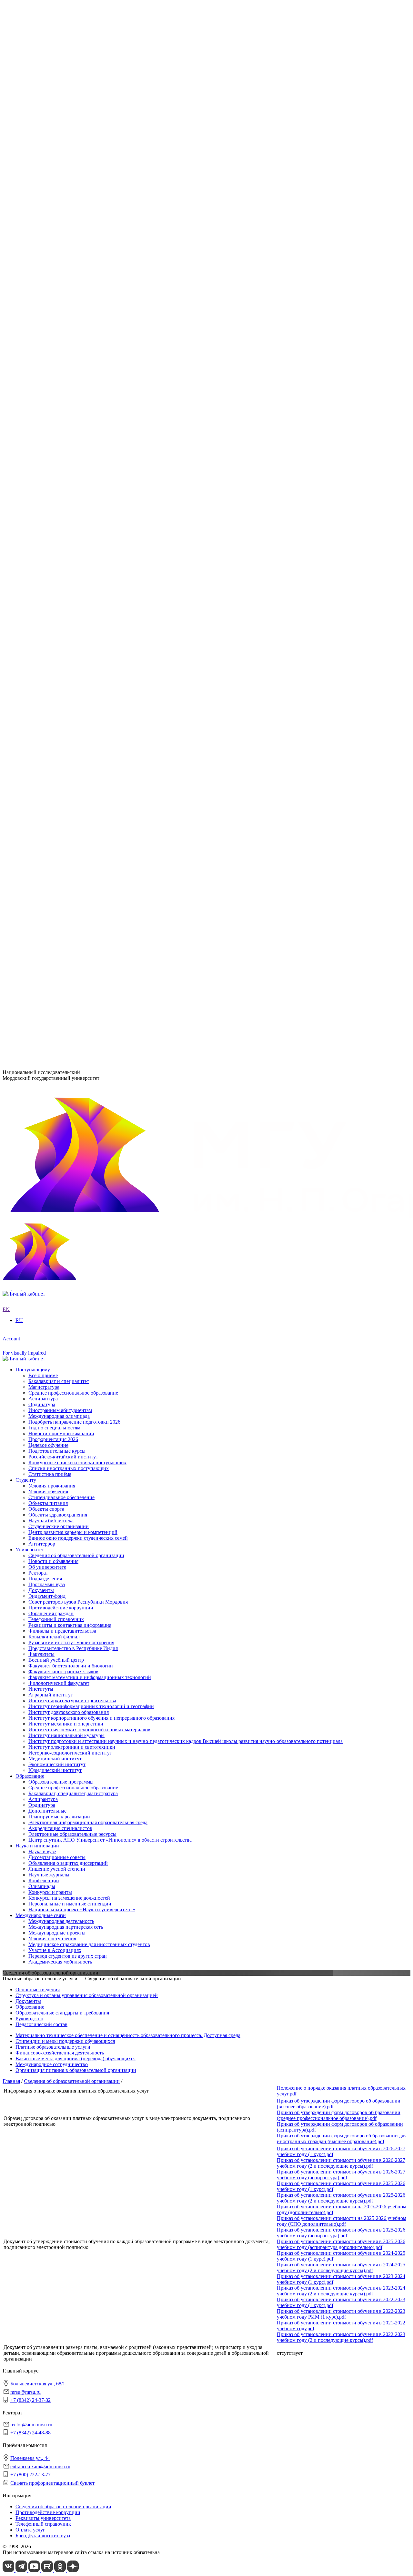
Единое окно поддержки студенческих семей (78, 826)
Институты (28, 369)
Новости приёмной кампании (61, 903)
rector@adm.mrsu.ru (31, 2425)
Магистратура (44, 856)
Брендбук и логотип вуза (43, 2536)
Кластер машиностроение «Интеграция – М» (78, 339)
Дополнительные (47, 610)
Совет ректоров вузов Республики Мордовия (78, 269)
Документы (41, 257)
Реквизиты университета (43, 2518)
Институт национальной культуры (66, 416)
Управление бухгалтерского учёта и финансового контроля (94, 551)
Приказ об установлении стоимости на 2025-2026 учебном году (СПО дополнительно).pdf (342, 2221)
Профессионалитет (36, 328)
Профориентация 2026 (53, 908)
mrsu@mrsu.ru (25, 2392)
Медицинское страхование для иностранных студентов (89, 745)
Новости (38, 310)
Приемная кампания (51, 345)
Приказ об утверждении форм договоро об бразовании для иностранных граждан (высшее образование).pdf (342, 2138)
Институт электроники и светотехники (72, 427)
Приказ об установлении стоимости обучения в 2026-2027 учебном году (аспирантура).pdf (341, 2175)
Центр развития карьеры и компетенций (73, 821)
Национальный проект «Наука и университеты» (82, 709)
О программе (43, 304)
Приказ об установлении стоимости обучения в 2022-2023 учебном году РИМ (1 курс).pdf (341, 2314)
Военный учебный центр (56, 463)
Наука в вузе (42, 651)
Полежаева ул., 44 (22, 1007)
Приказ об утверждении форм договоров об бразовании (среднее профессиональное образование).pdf (339, 2115)
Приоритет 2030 (33, 298)
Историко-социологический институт (70, 433)
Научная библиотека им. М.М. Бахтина (71, 568)
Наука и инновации (37, 645)
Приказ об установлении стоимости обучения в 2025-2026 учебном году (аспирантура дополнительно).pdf (341, 2244)
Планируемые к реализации (59, 616)
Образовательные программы (61, 581)
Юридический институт (55, 450)
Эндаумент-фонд (47, 263)
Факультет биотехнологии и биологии (71, 468)
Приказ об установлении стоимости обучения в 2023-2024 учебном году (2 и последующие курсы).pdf (341, 2291)
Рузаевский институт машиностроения (71, 504)
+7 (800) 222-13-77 (23, 1032)
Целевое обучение (48, 914)
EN (6, 210)
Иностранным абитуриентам (60, 879)
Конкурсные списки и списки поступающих (77, 932)
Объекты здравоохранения (58, 803)
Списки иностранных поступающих (69, 937)
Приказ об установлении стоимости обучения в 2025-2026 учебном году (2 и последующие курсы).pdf (341, 2198)
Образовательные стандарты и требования (62, 2013)
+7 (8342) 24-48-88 (30, 2433)
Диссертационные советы (57, 657)
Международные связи (41, 716)
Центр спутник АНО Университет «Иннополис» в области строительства (110, 639)
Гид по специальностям (54, 897)
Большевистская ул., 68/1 (30, 962)
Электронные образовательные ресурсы (72, 633)
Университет (30, 222)
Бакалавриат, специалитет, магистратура (73, 592)
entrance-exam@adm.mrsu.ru (33, 1019)
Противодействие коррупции (61, 274)
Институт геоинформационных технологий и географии (91, 387)
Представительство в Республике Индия (73, 510)
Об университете (47, 239)
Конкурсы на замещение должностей (69, 697)
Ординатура (42, 604)
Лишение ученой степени (57, 668)
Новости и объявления (53, 234)
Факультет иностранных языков (63, 474)
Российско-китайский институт (63, 926)
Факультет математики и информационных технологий (90, 480)
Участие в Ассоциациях (55, 750)
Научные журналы (49, 674)
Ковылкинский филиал (54, 498)
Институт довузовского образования (69, 392)
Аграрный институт (51, 375)
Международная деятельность (61, 721)
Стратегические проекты (56, 316)
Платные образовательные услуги (53, 2047)
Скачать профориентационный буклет (52, 2483)
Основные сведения (38, 1989)
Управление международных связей (68, 539)
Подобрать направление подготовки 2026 (74, 891)
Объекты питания (48, 792)
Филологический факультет (59, 486)
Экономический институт (57, 445)
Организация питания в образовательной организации (76, 2070)
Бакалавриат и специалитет (59, 850)
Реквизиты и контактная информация (70, 292)
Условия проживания (52, 774)
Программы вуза (47, 251)
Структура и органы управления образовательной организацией (87, 1995)
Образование (30, 575)
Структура (40, 245)
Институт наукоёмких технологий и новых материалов (89, 410)
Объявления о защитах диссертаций (68, 663)
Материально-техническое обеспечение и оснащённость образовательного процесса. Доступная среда (128, 2035)
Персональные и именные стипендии (70, 703)
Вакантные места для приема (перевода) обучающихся (76, 2059)
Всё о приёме (43, 845)
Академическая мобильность (60, 762)
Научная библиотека (51, 809)
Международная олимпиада (59, 885)
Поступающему (33, 839)
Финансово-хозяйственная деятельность (60, 2053)
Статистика (41, 351)
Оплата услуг (30, 2530)
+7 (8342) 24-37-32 (23, 987)
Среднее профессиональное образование (73, 587)
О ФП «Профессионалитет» (59, 334)
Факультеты (29, 457)
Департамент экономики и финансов (69, 563)
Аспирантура (43, 598)
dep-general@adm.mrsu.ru (30, 974)
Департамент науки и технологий (65, 557)
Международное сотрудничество (52, 2064)
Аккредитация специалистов (60, 627)
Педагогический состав (41, 2024)
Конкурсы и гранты (50, 692)
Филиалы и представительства (49, 492)
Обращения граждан (51, 280)
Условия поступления (52, 739)
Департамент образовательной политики (73, 528)
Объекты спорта (46, 797)
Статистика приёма (50, 943)
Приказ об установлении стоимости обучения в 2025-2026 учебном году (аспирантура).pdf (341, 2233)
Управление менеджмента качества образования (81, 534)
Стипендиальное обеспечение (61, 786)
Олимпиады (42, 686)
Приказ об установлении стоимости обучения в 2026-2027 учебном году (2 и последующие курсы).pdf (341, 2163)
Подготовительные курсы (57, 920)
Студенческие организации (59, 815)
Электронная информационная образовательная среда (88, 621)
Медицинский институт (55, 439)
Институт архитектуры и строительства (72, 381)
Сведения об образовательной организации (76, 228)
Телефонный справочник (56, 286)
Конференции (44, 680)
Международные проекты (57, 733)
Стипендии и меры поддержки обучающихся (65, 2041)
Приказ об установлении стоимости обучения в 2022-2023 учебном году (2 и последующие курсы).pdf (341, 2337)
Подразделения (32, 516)
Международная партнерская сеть (66, 727)
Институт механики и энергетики (66, 404)
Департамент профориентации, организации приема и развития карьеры (109, 522)
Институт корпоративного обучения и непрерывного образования (101, 398)
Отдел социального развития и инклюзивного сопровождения (97, 545)
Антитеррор (42, 832)
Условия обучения (48, 780)
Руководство (29, 2019)
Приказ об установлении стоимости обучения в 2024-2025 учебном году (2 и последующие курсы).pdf (341, 2268)
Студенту (26, 768)
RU (6, 205)
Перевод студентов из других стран (68, 756)
